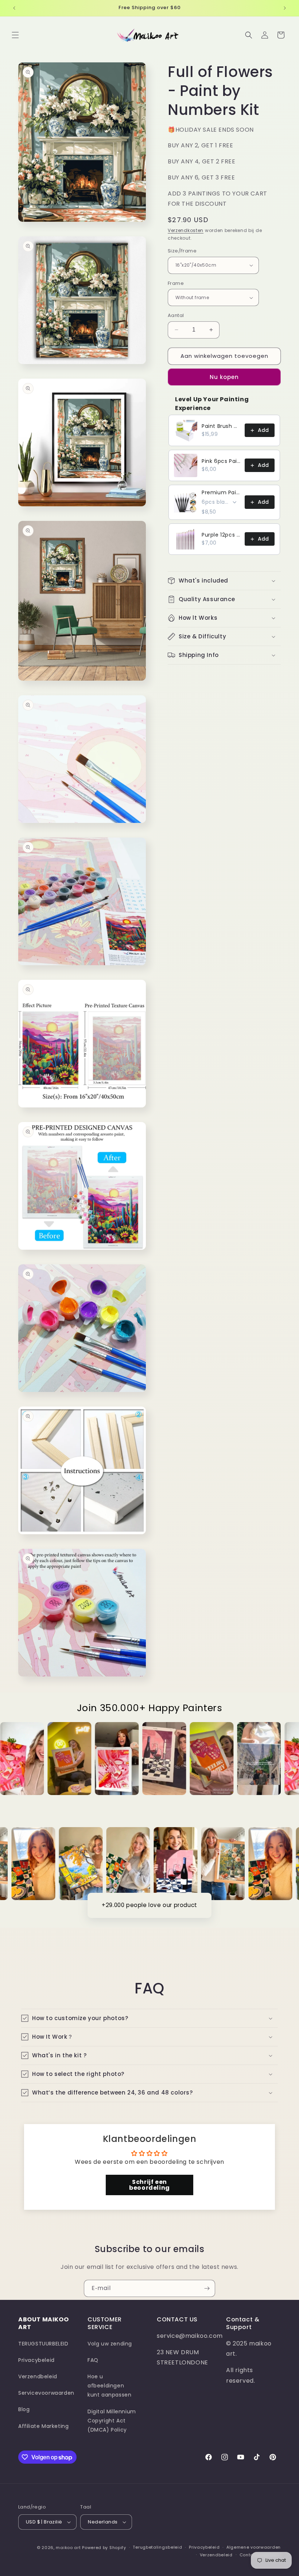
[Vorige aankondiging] (14, 8)
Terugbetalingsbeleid (157, 2547)
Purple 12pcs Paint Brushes (221, 535)
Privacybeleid (36, 2360)
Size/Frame (182, 251)
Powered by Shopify (104, 2548)
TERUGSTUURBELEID (43, 2344)
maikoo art (68, 2548)
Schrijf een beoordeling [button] (149, 2185)
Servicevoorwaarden (46, 2393)
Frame (176, 283)
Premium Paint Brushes (221, 492)
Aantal (176, 315)
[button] (15, 35)
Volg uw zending (110, 2344)
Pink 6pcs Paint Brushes (221, 461)
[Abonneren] (207, 2288)
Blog (24, 2409)
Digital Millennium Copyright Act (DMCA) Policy (112, 2421)
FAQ (93, 2360)
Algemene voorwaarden (254, 2547)
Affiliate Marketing (43, 2426)
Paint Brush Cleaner (221, 426)
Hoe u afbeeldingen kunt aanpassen (109, 2386)
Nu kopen (224, 377)
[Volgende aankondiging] (285, 8)
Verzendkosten (186, 230)
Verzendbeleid (38, 2376)
